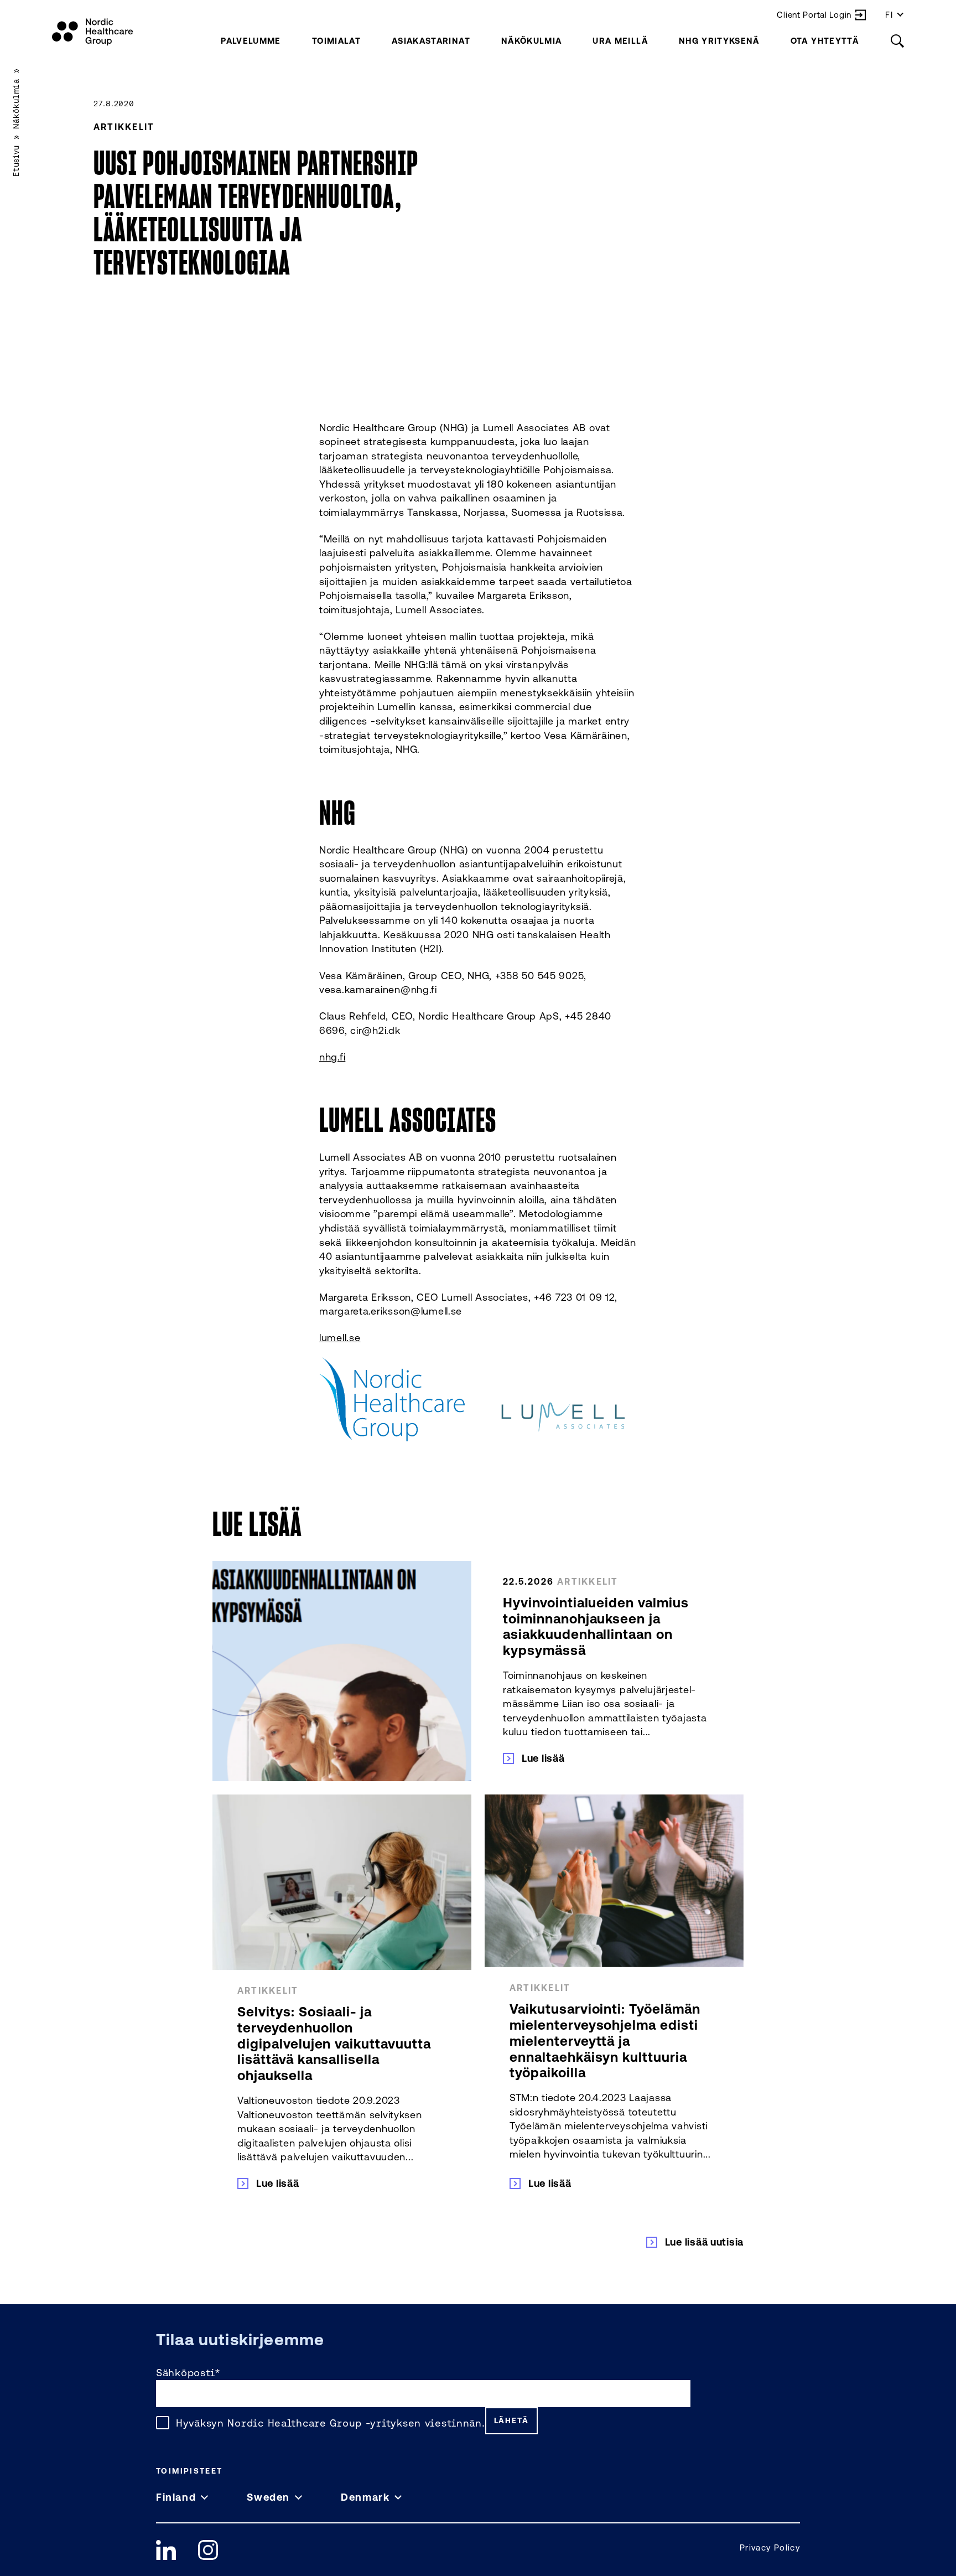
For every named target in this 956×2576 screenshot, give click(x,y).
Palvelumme (251, 41)
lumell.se (340, 1337)
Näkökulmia (532, 41)
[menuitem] (251, 41)
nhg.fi (332, 1057)
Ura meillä (620, 41)
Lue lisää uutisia (704, 2242)
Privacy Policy (770, 2547)
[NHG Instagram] (208, 2550)
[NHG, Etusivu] (92, 32)
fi (889, 15)
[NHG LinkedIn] (166, 2550)
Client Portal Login (814, 15)
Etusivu (16, 161)
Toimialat (336, 41)
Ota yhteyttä (825, 41)
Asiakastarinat (431, 41)
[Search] (897, 41)
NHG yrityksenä (719, 41)
